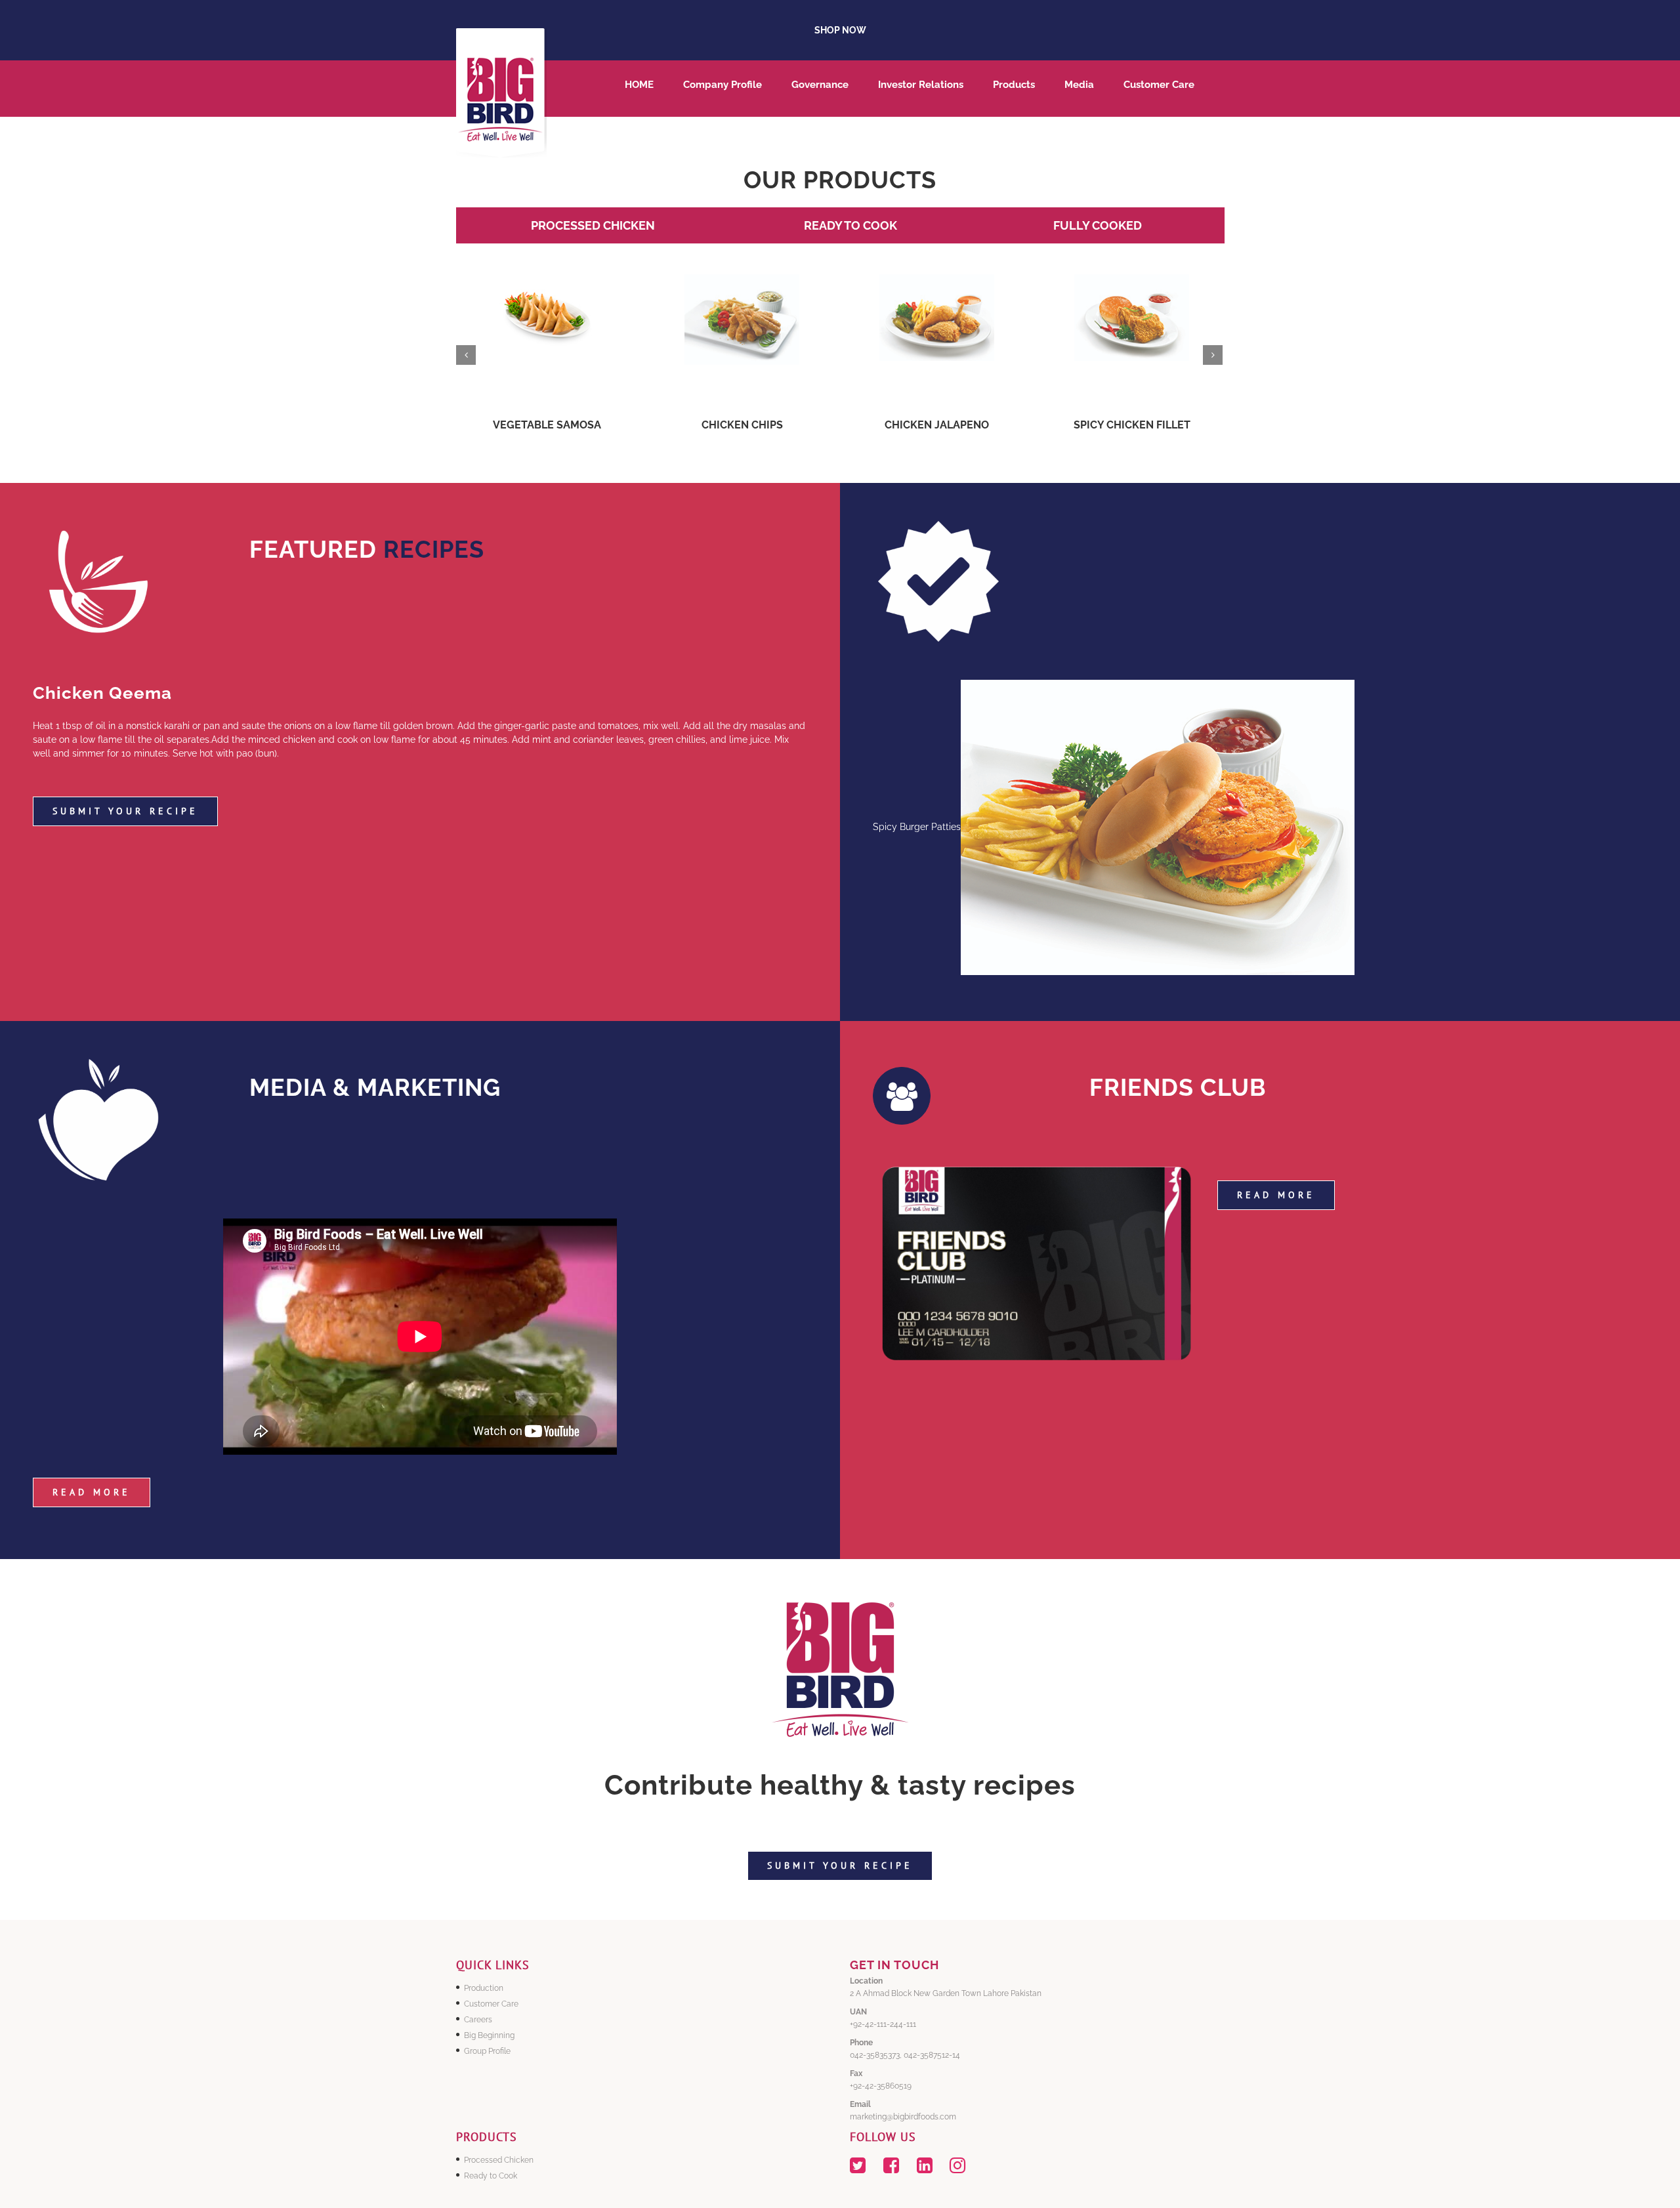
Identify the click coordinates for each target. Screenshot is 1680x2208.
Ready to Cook (491, 2176)
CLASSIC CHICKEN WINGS (1132, 425)
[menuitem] (654, 89)
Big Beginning (489, 2035)
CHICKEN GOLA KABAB (742, 425)
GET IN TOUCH (894, 1965)
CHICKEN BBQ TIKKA (547, 425)
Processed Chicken (499, 2160)
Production (484, 1988)
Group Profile (487, 2051)
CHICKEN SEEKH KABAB (937, 425)
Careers (478, 2020)
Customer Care (491, 2004)
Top (1649, 2177)
